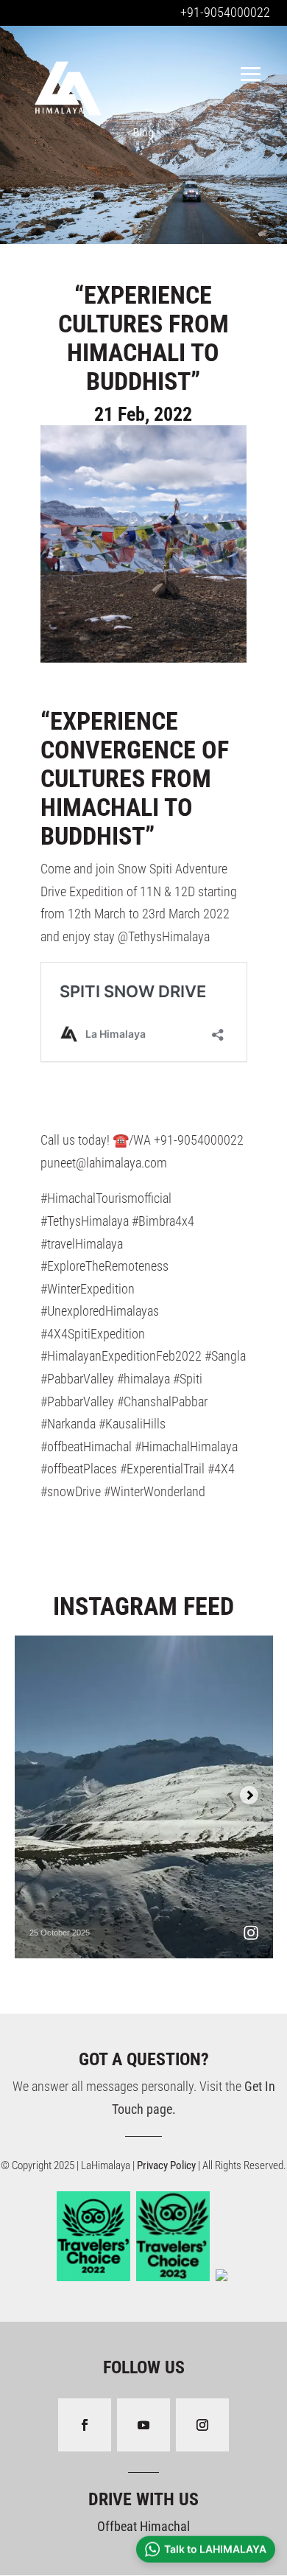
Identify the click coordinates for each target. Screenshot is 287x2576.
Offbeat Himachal (143, 2526)
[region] (143, 133)
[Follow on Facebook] (85, 2425)
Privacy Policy (167, 2165)
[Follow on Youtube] (143, 2425)
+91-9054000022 (225, 12)
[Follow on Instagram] (202, 2425)
